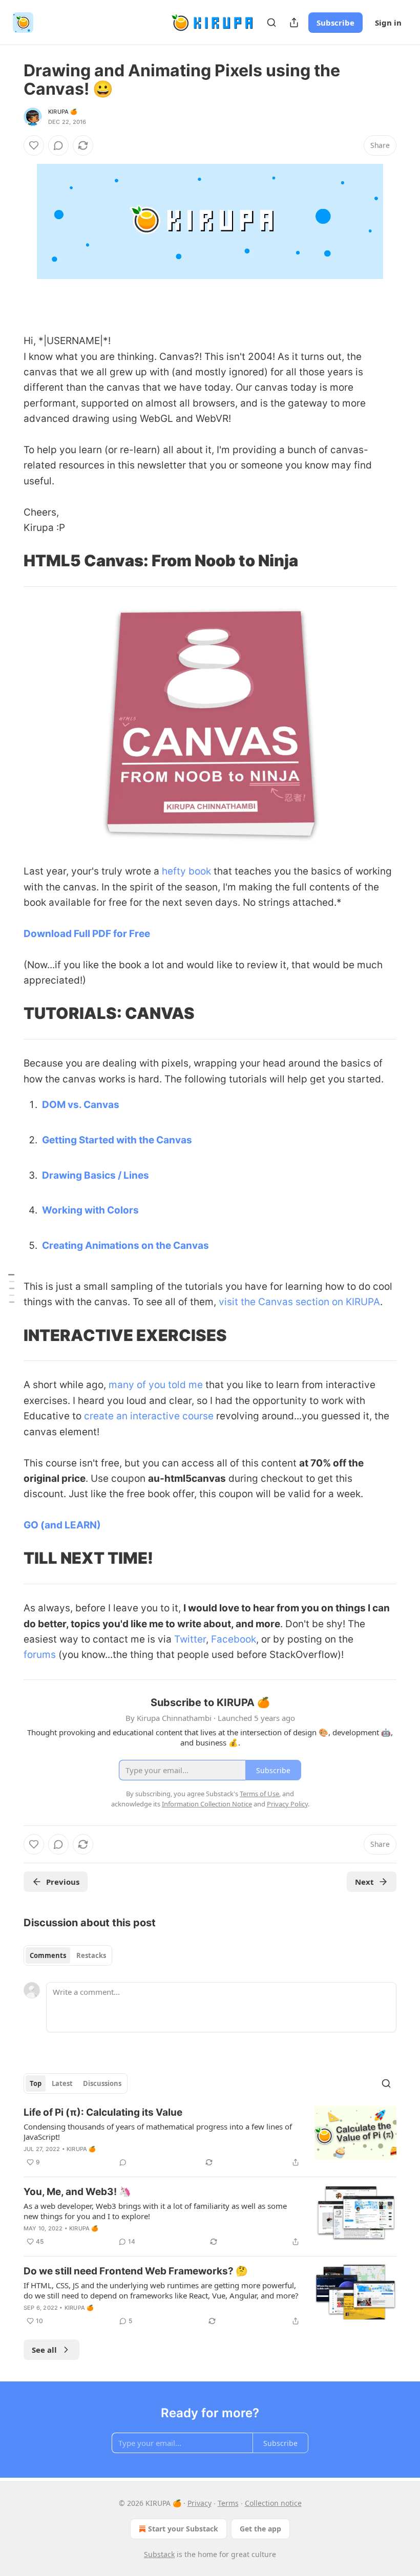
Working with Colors (90, 1210)
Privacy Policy (287, 1804)
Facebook (234, 1639)
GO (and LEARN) (62, 1525)
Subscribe (335, 23)
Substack (159, 2554)
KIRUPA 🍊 (63, 112)
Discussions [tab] (102, 2083)
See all (44, 2350)
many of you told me (156, 1385)
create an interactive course (149, 1416)
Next (364, 1882)
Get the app (260, 2529)
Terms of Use (259, 1794)
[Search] (271, 23)
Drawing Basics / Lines (96, 1175)
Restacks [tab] (91, 1955)
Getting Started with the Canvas (117, 1140)
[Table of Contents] (11, 1288)
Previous (63, 1882)
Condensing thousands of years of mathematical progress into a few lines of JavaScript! (158, 2132)
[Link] (9, 310)
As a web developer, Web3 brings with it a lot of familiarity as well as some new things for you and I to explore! (155, 2211)
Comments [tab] (48, 1955)
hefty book (186, 871)
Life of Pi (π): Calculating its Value (103, 2112)
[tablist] (68, 1955)
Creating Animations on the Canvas (125, 1246)
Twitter (190, 1639)
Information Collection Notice (207, 1804)
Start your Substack (183, 2529)
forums (40, 1655)
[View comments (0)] (58, 145)
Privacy (199, 2503)
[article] (210, 2137)
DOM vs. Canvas (81, 1105)
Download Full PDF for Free (87, 934)
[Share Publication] (294, 23)
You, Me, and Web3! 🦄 (77, 2192)
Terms (228, 2503)
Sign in (388, 23)
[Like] (34, 145)
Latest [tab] (62, 2083)
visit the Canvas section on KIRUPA (299, 1302)
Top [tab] (36, 2083)
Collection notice (273, 2503)
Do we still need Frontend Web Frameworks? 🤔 (136, 2271)
